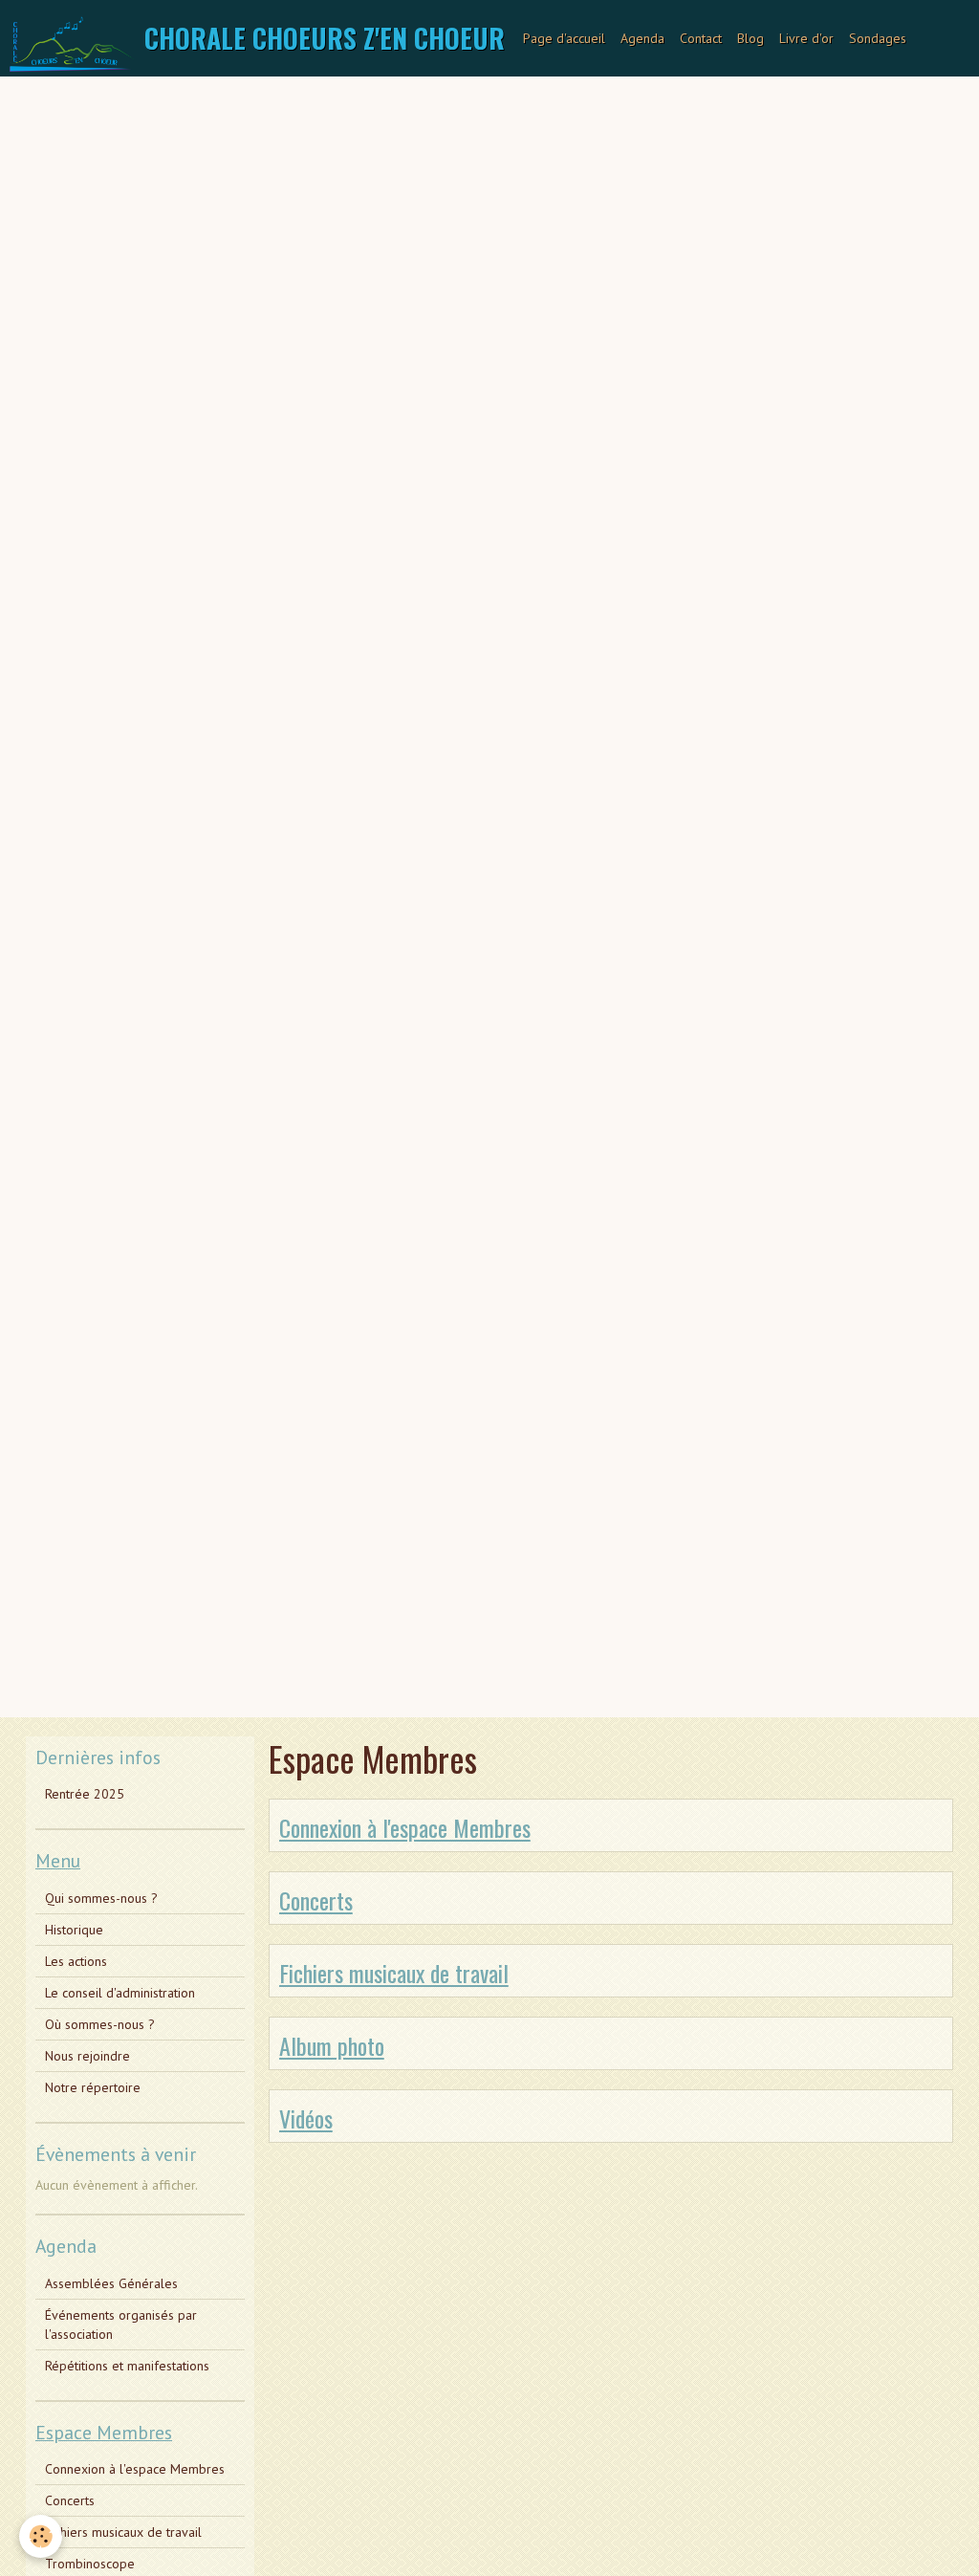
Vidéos (306, 2118)
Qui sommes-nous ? (101, 1898)
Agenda (642, 38)
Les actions (76, 1961)
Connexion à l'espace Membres (405, 1827)
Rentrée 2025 (85, 1794)
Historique (74, 1930)
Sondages (878, 38)
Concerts (316, 1900)
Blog (751, 38)
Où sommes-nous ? (100, 2024)
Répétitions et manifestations (127, 2366)
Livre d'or (806, 38)
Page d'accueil (564, 38)
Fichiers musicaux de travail (394, 1973)
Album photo (332, 2045)
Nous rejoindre (87, 2056)
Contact (701, 38)
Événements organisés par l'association (121, 2325)
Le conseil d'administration (120, 1993)
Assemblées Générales (111, 2283)
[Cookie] (41, 2536)
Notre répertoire (93, 2087)
